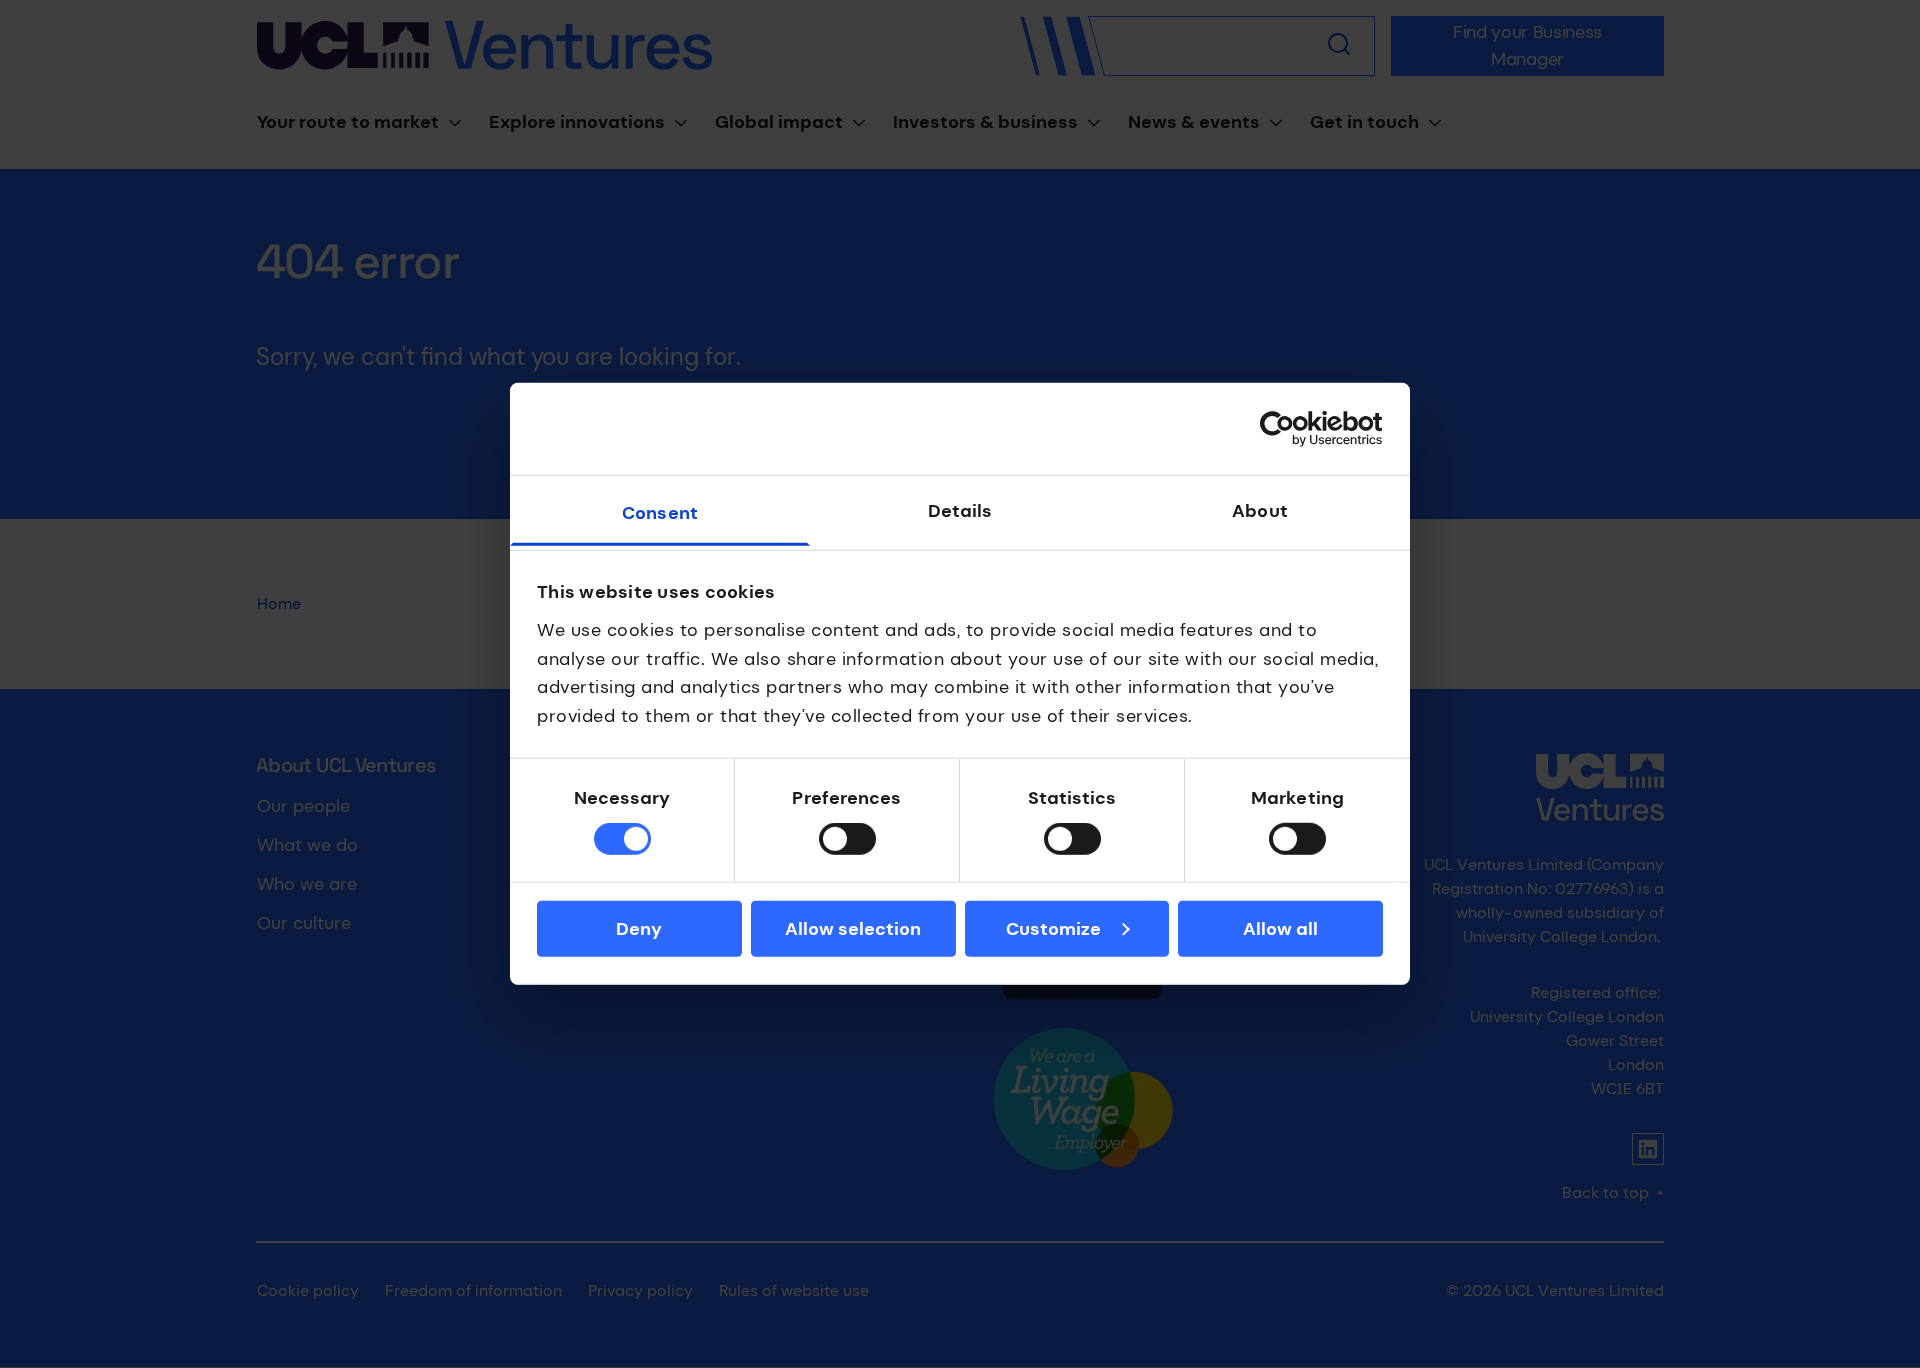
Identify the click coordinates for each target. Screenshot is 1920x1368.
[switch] (847, 839)
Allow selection (853, 929)
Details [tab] (960, 511)
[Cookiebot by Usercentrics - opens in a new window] (1295, 429)
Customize (1053, 929)
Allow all (1280, 929)
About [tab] (1260, 511)
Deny (639, 929)
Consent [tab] (660, 513)
